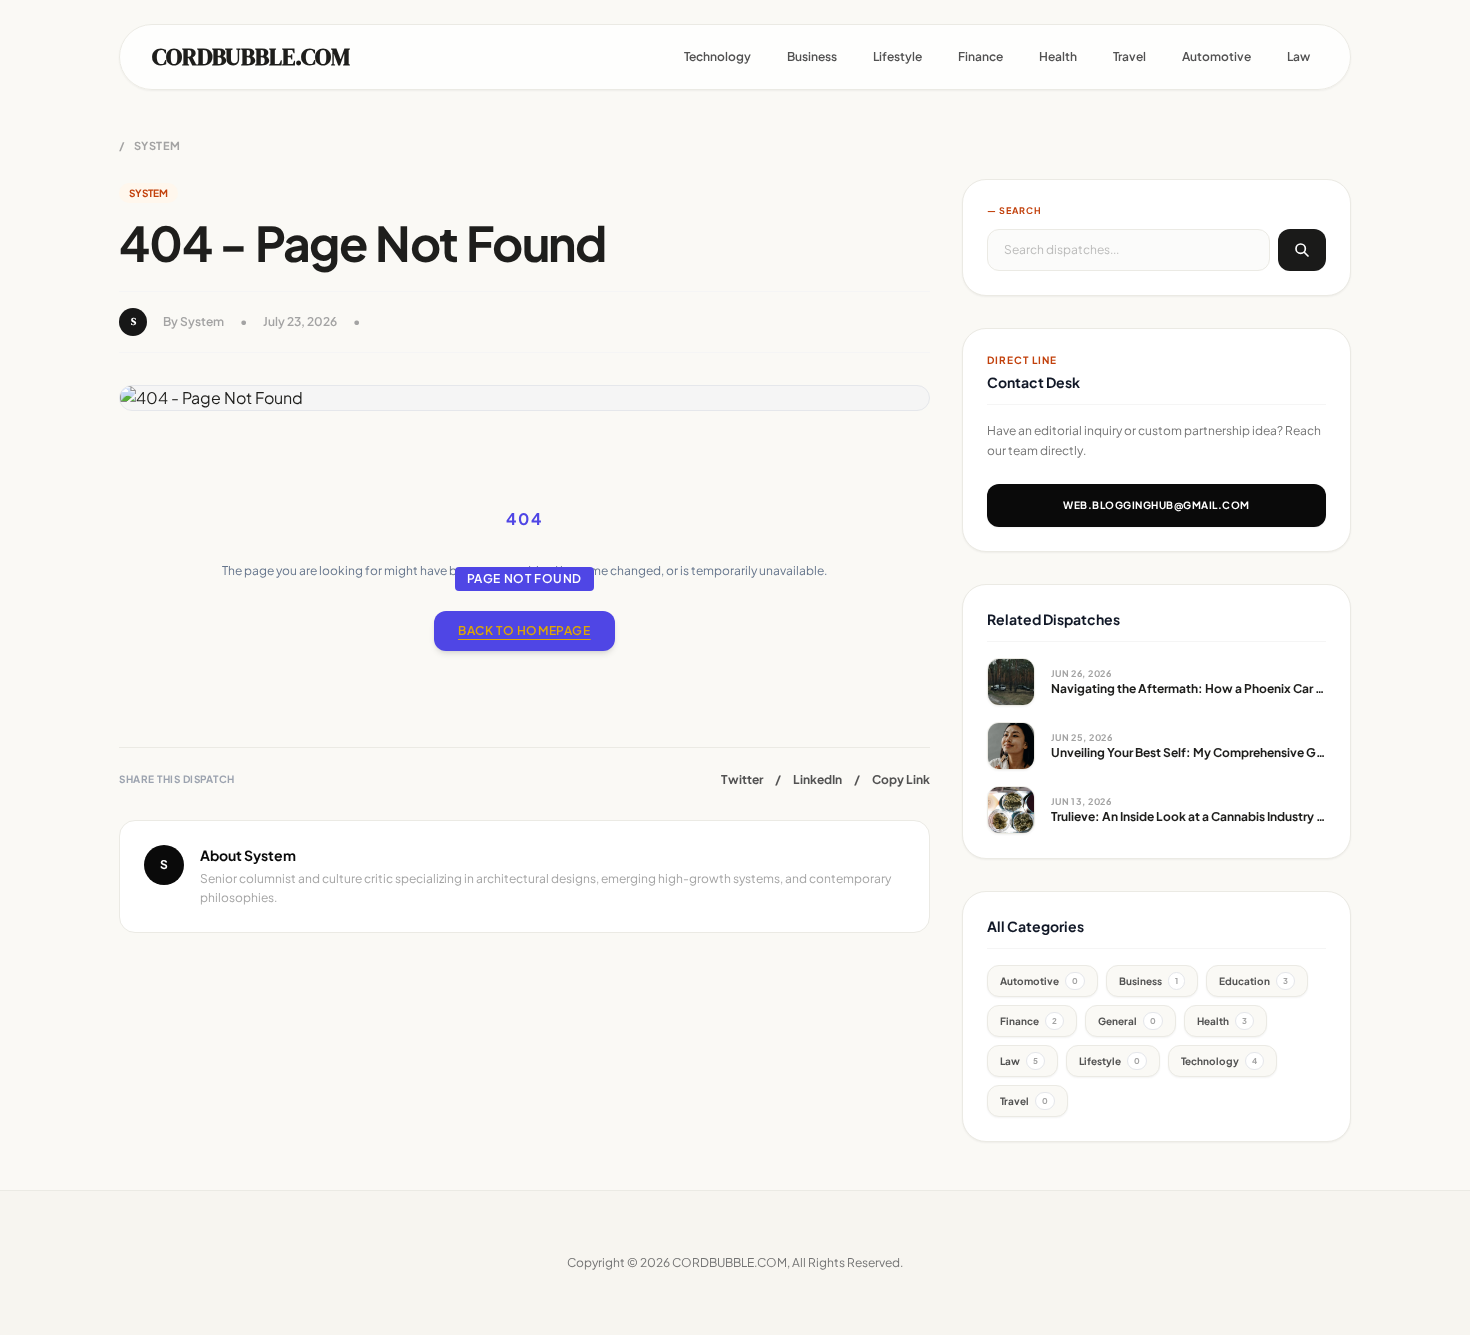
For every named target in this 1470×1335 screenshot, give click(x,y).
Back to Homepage (524, 630)
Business (812, 56)
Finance (980, 56)
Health (1058, 56)
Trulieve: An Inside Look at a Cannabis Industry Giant (1199, 816)
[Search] (1302, 250)
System (157, 145)
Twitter (742, 779)
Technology (717, 56)
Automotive (1216, 56)
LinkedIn (817, 779)
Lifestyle (897, 56)
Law (1298, 56)
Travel (1129, 56)
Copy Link (901, 779)
